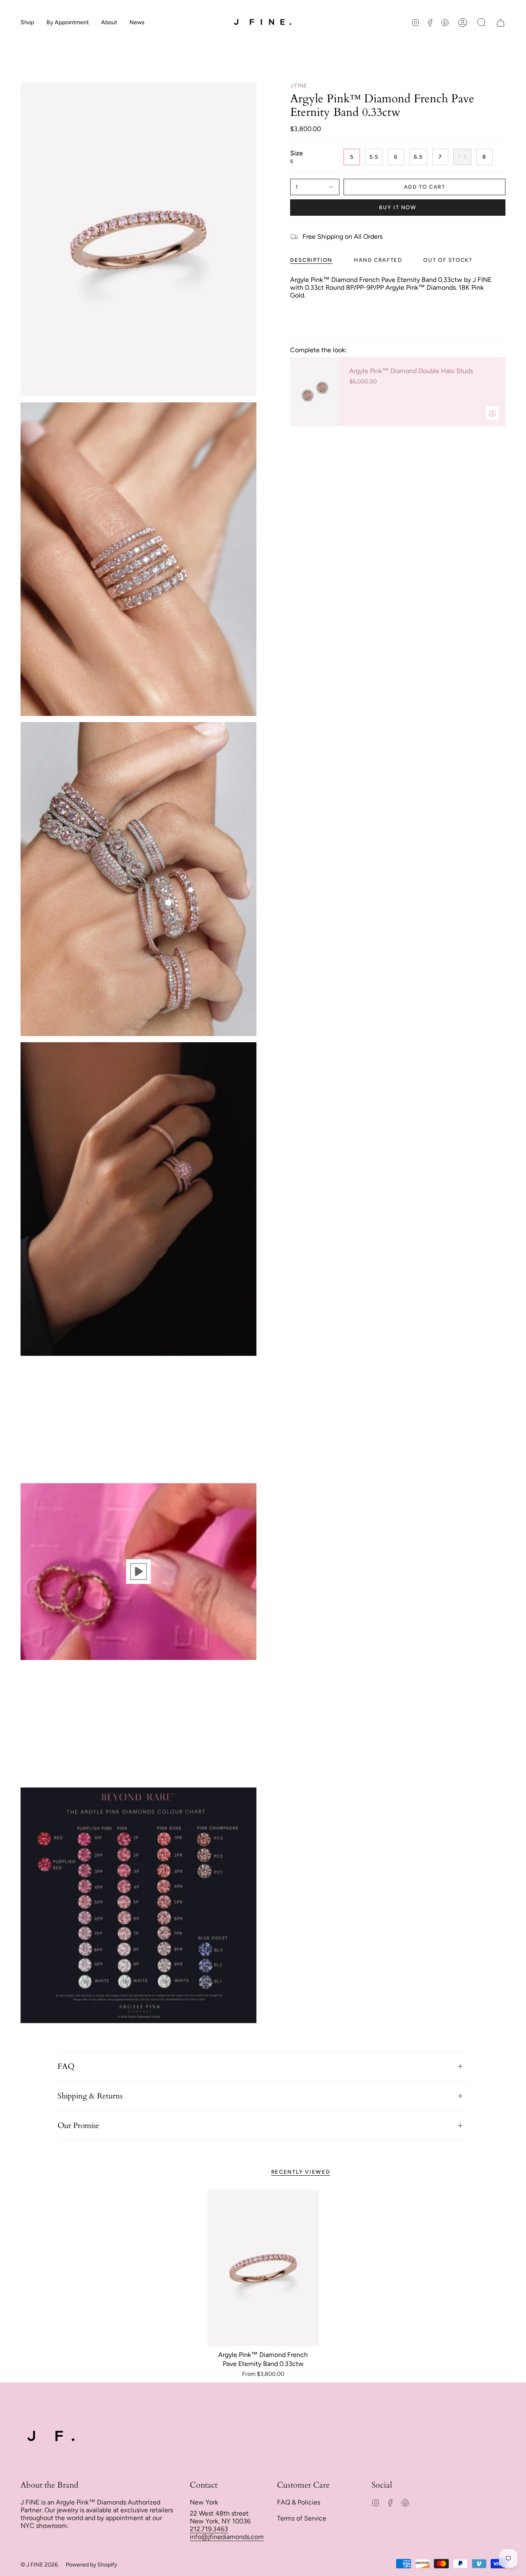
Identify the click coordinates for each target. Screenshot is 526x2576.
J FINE (299, 86)
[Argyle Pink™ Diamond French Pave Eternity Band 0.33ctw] (263, 2268)
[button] (27, 23)
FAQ (66, 2066)
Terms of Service (302, 2518)
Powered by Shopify (91, 2565)
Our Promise (78, 2126)
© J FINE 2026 (39, 2565)
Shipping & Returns (90, 2096)
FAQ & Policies (299, 2502)
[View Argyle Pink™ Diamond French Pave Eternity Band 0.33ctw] (138, 1572)
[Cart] (501, 23)
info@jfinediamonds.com (227, 2537)
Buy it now (398, 207)
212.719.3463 (209, 2529)
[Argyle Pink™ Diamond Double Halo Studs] (315, 392)
